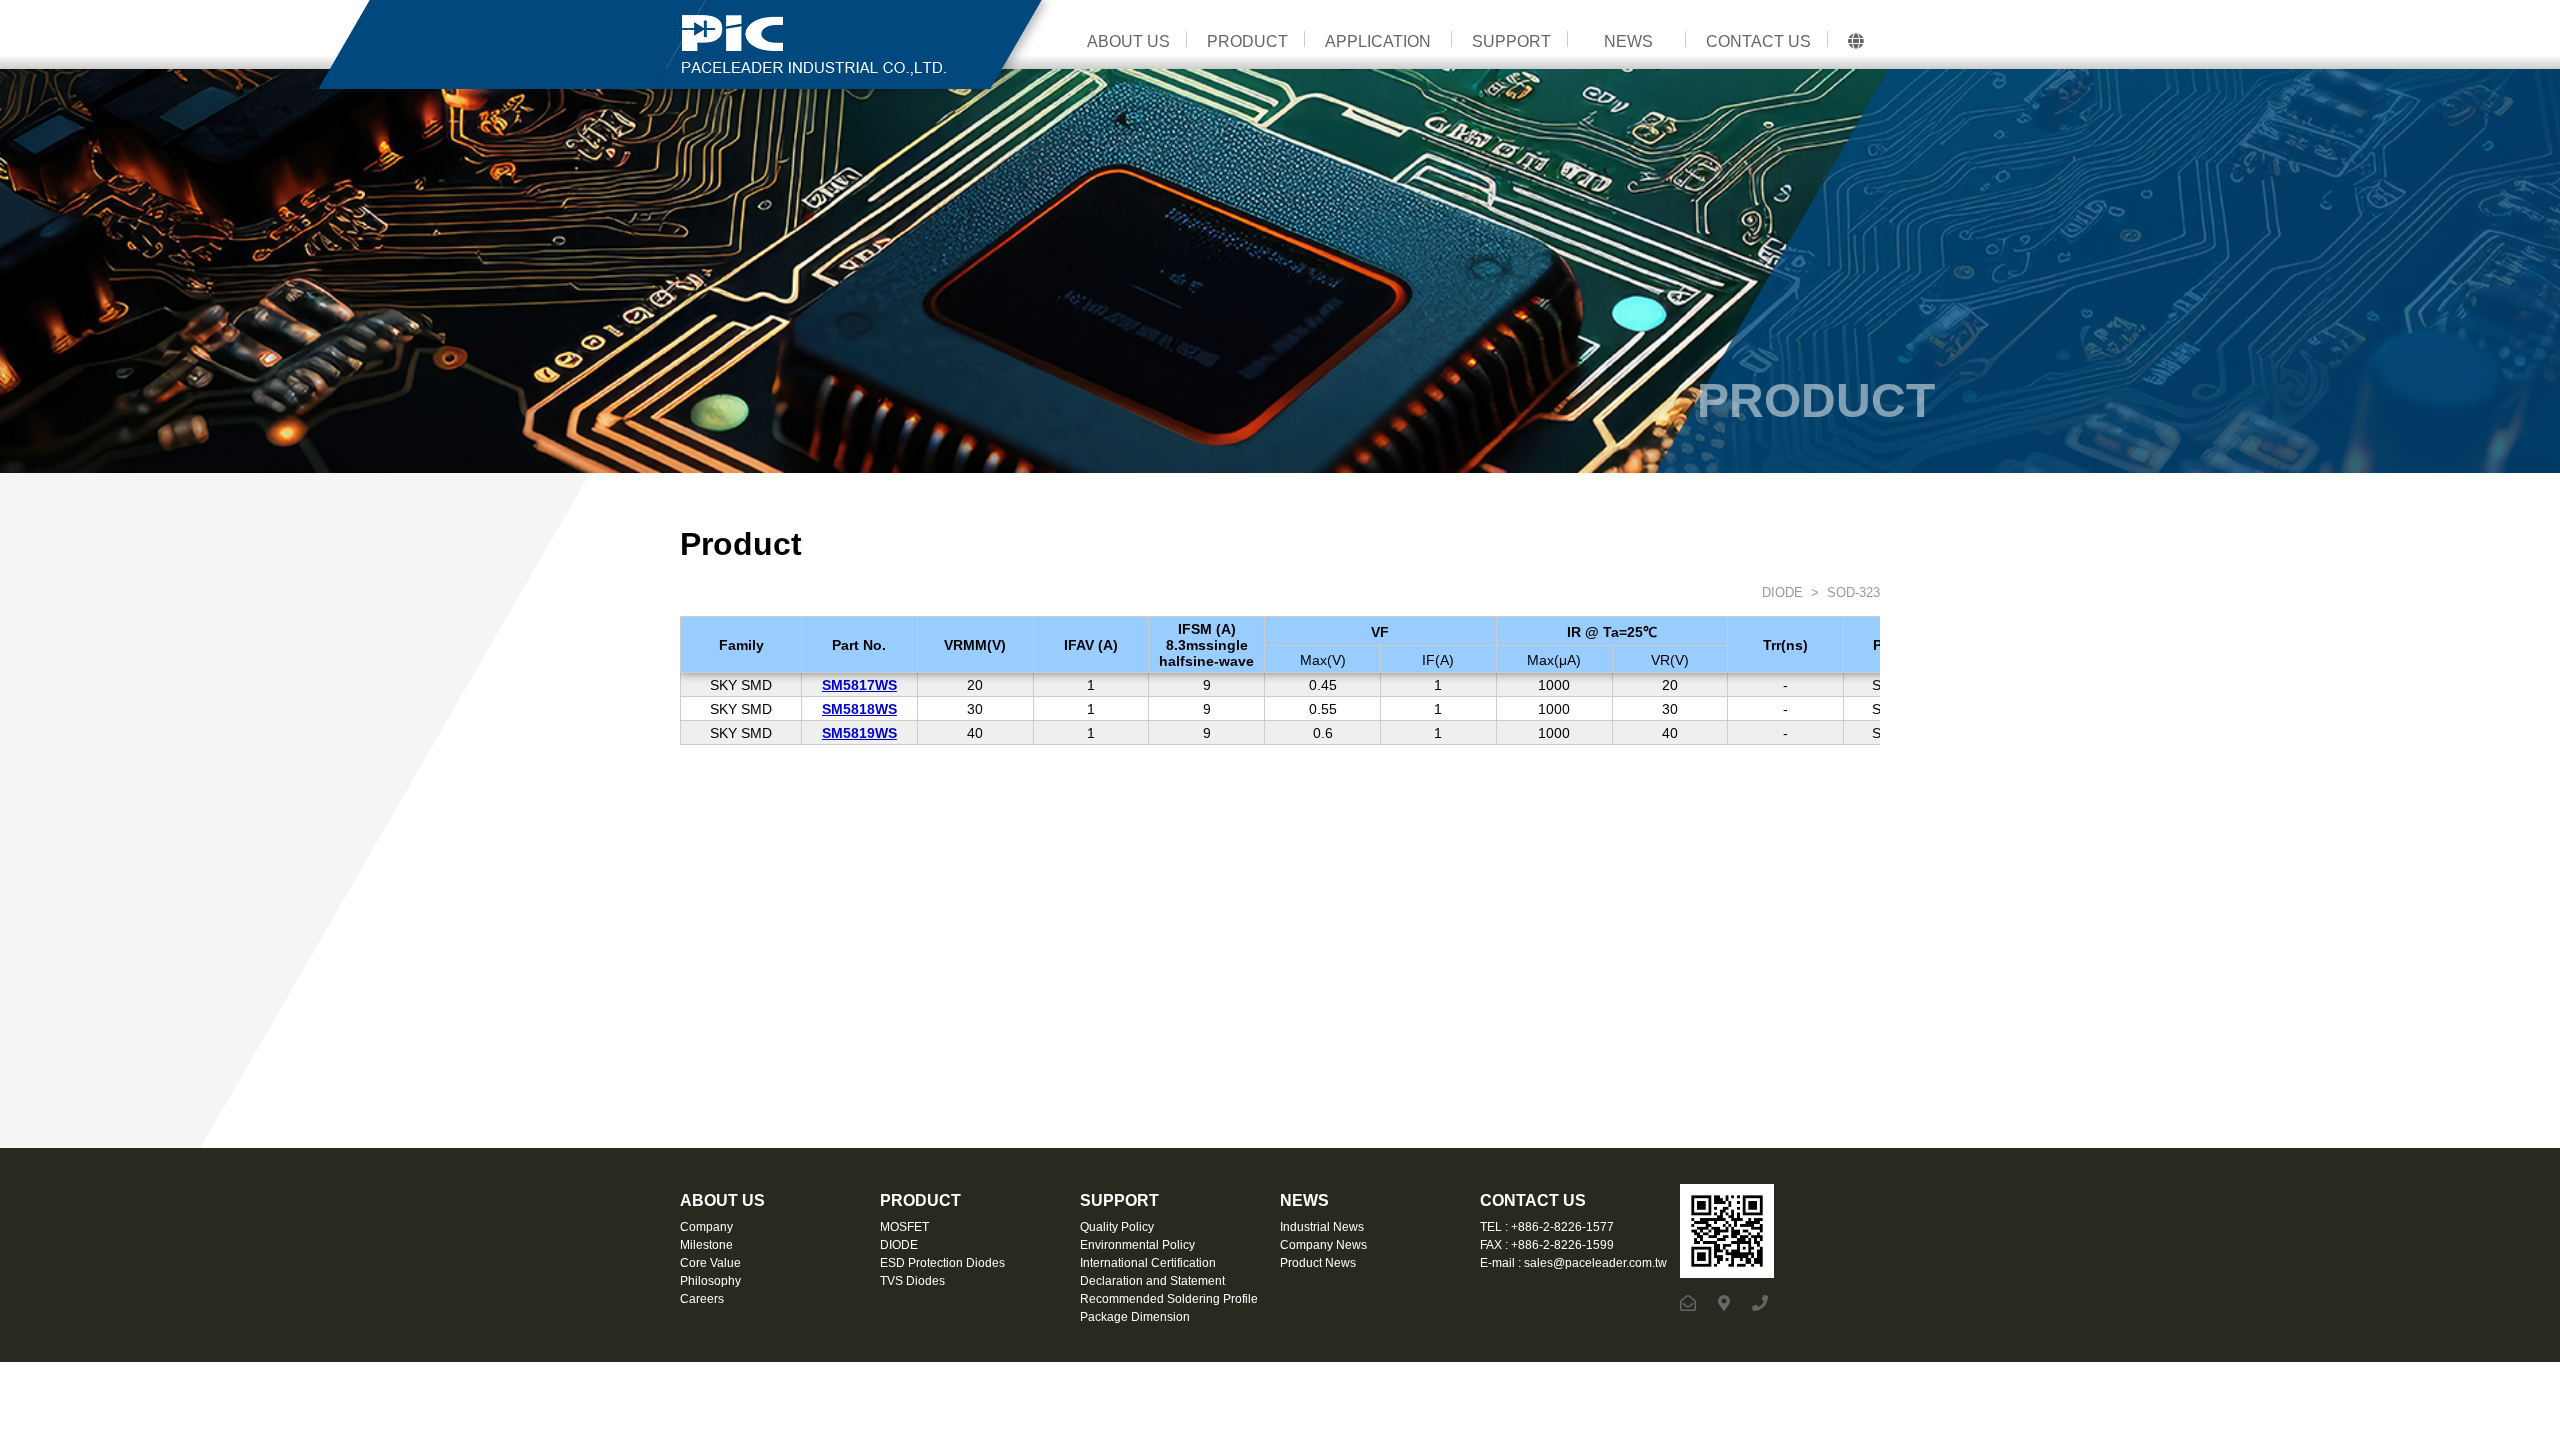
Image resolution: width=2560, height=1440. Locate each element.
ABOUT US (1128, 41)
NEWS (1628, 41)
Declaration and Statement (1152, 1281)
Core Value (710, 1263)
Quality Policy (1117, 1227)
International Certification (1148, 1263)
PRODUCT (1247, 41)
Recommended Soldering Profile (1169, 1299)
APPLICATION (1378, 41)
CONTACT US (1758, 41)
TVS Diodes (912, 1281)
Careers (702, 1299)
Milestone (706, 1245)
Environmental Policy (1137, 1245)
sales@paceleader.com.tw (1595, 1263)
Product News (1318, 1263)
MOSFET (904, 1227)
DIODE (1780, 592)
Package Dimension (1135, 1317)
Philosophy (710, 1281)
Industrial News (1322, 1227)
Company (706, 1227)
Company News (1323, 1245)
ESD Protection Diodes (942, 1263)
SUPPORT (1511, 41)
